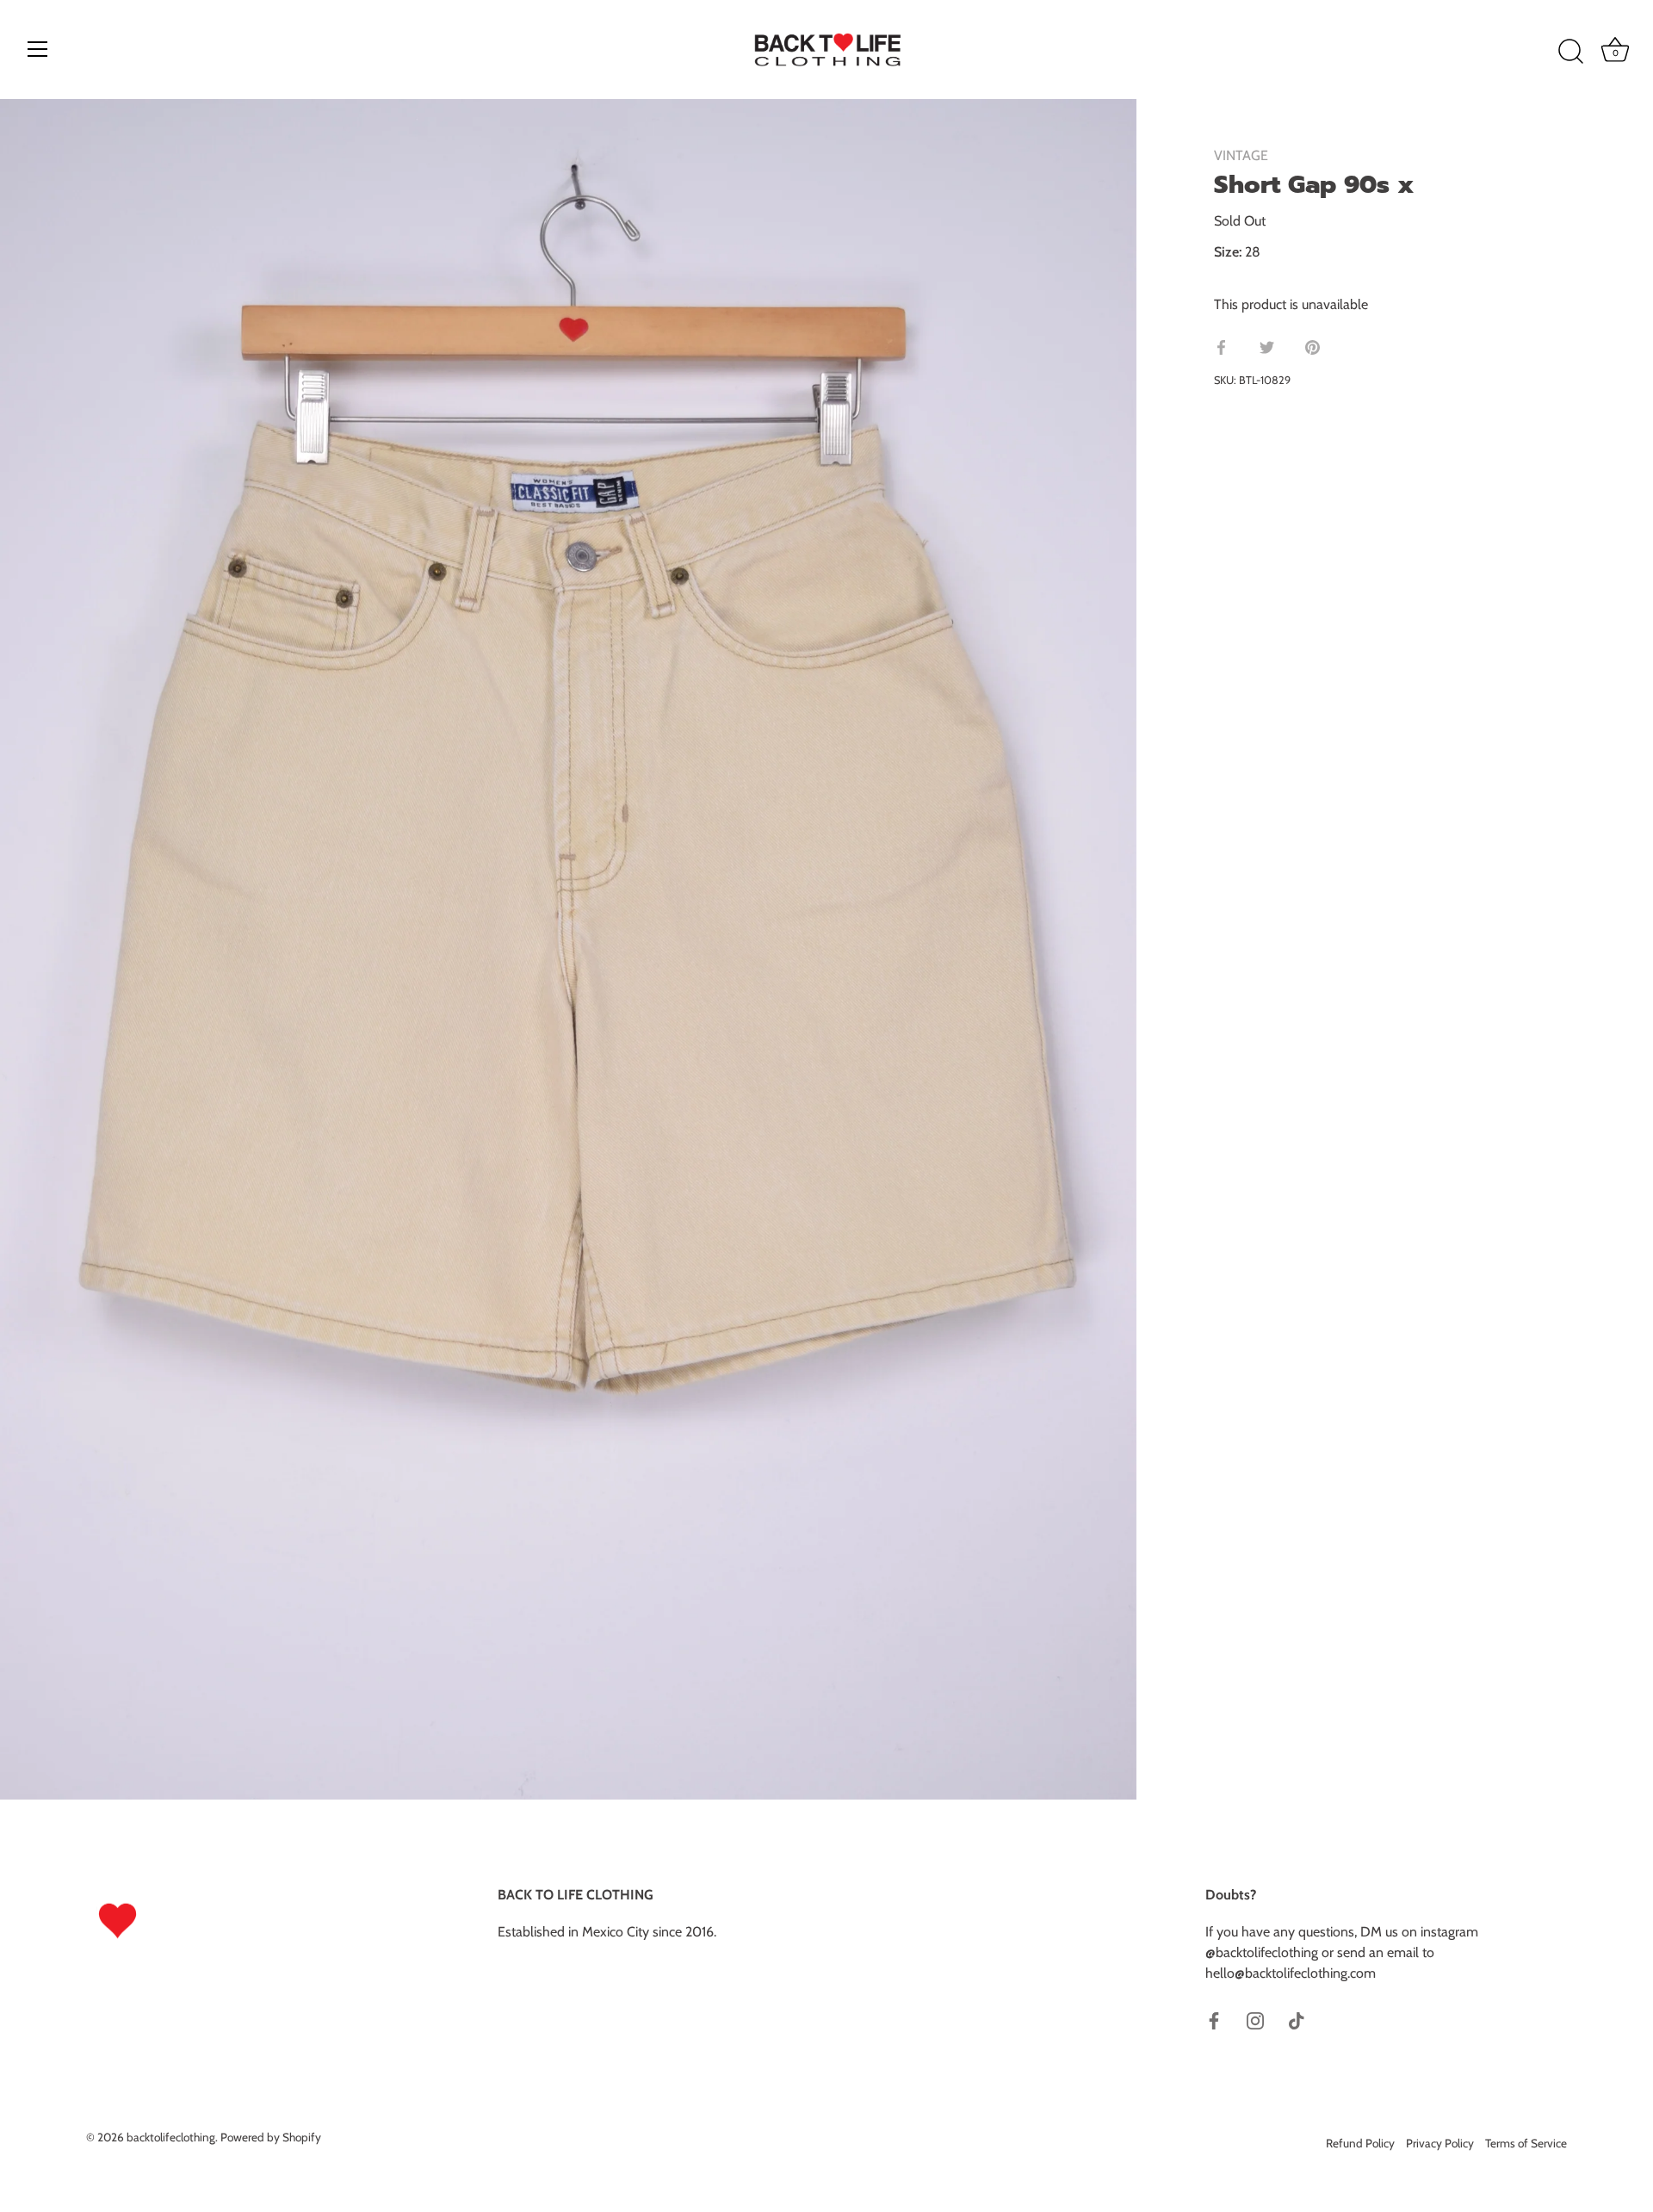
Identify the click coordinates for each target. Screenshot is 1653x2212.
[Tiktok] (1297, 2020)
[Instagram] (1255, 2020)
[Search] (1570, 52)
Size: (1228, 252)
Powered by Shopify (271, 2137)
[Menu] (38, 49)
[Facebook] (1214, 2020)
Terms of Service (1526, 2143)
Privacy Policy (1440, 2143)
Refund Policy (1360, 2143)
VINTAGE (1241, 155)
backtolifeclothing (171, 2137)
